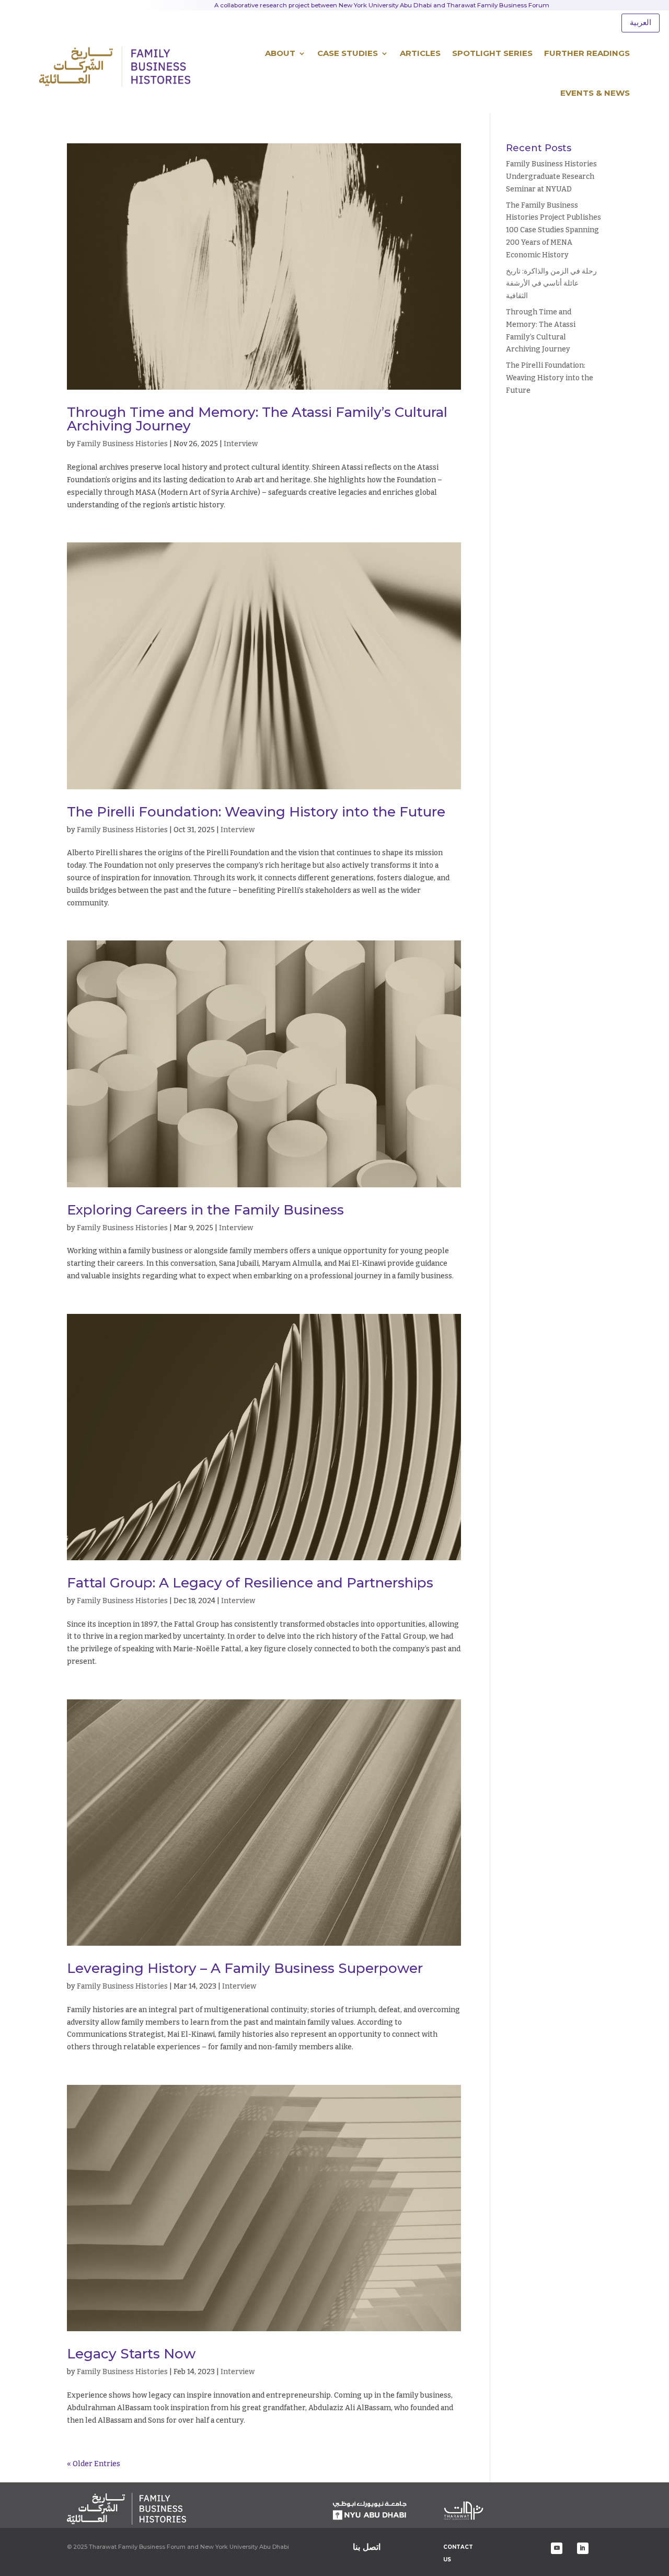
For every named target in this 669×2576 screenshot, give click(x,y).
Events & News (595, 93)
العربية (641, 22)
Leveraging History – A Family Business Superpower (245, 1968)
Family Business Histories (122, 444)
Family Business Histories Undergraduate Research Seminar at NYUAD (551, 177)
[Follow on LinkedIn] (583, 2548)
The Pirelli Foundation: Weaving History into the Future (256, 812)
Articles (420, 53)
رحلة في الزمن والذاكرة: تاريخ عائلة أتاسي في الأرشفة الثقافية (551, 284)
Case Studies (348, 53)
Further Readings (587, 53)
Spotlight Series (492, 53)
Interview (241, 444)
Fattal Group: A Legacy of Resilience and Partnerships (250, 1583)
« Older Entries (94, 2464)
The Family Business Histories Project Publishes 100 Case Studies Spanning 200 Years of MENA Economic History (553, 230)
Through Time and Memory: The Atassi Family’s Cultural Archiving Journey (257, 419)
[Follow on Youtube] (557, 2548)
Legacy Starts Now (131, 2354)
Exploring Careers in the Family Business (205, 1210)
